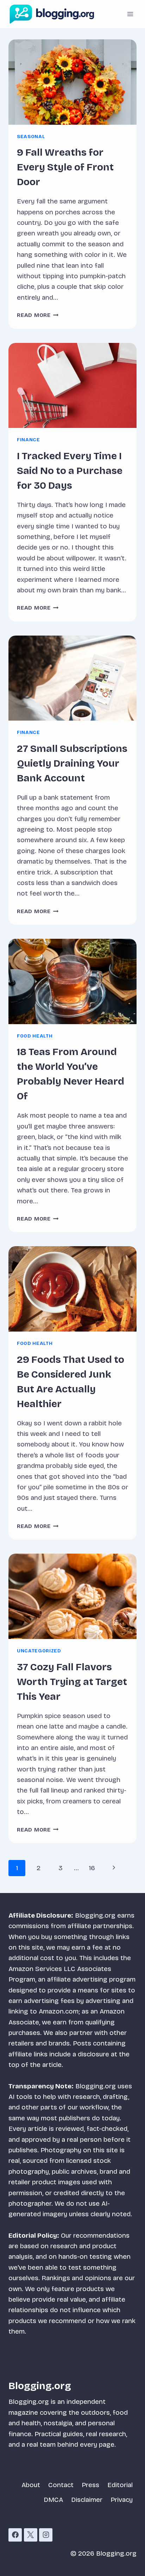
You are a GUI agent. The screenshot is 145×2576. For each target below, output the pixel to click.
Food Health (35, 1036)
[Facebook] (15, 2535)
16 (92, 1868)
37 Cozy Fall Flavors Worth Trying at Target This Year (72, 1682)
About (31, 2485)
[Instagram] (46, 2535)
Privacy (122, 2500)
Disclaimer (87, 2500)
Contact (61, 2485)
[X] (31, 2535)
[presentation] (72, 82)
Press (90, 2485)
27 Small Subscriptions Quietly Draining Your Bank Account (72, 763)
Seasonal (31, 137)
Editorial (120, 2485)
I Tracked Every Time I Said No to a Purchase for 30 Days (70, 471)
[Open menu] (130, 14)
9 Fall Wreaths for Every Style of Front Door (65, 167)
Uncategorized (39, 1651)
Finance (29, 440)
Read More (38, 315)
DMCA (53, 2500)
